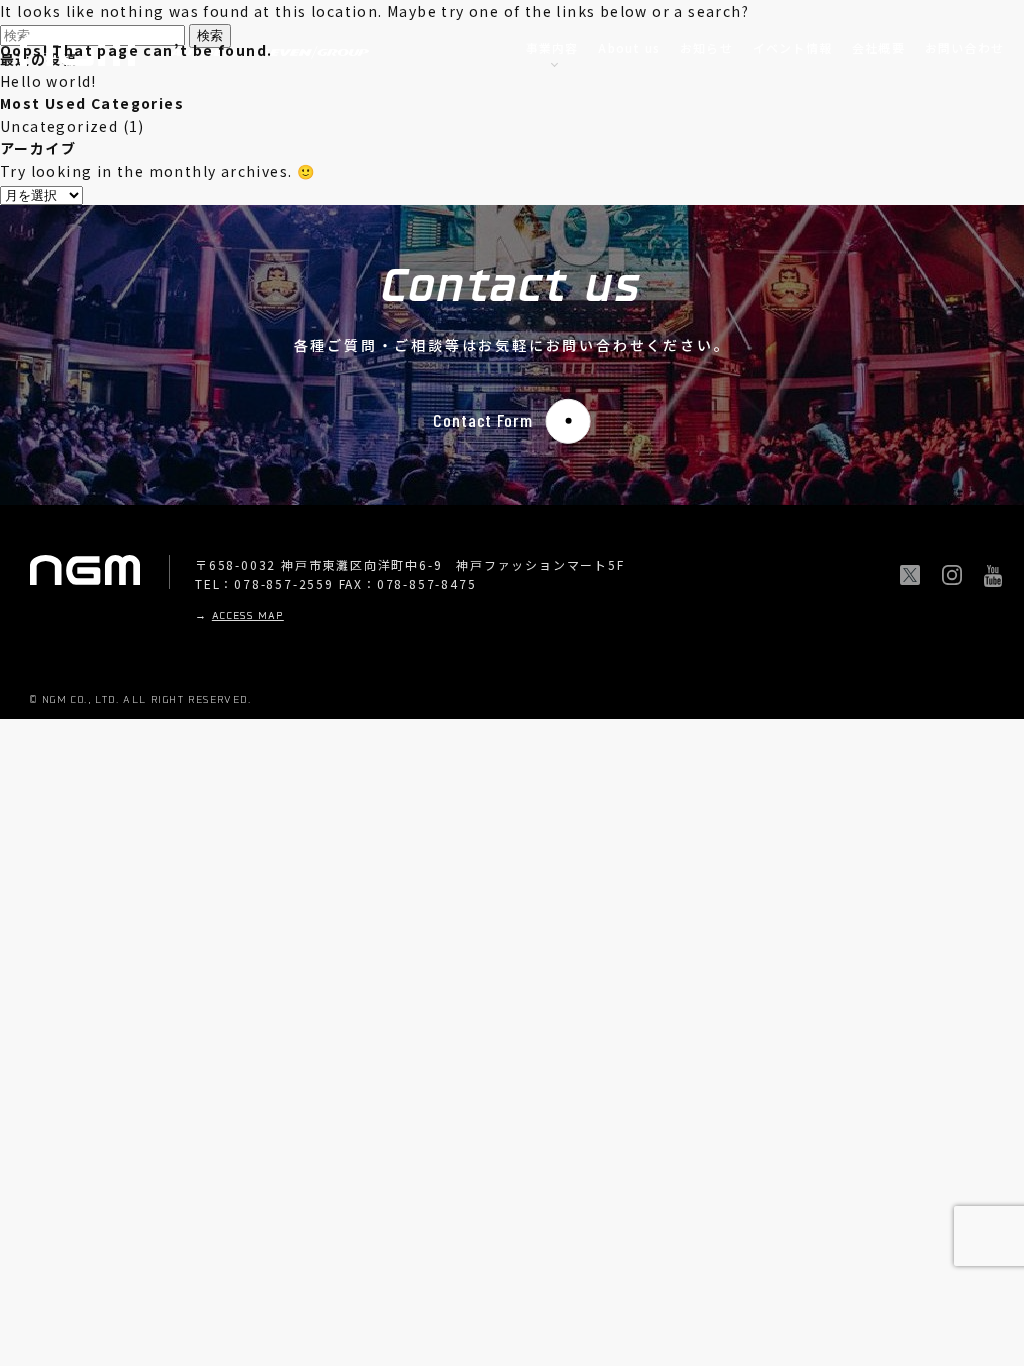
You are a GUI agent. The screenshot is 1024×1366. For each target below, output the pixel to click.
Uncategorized (59, 126)
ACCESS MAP (248, 616)
